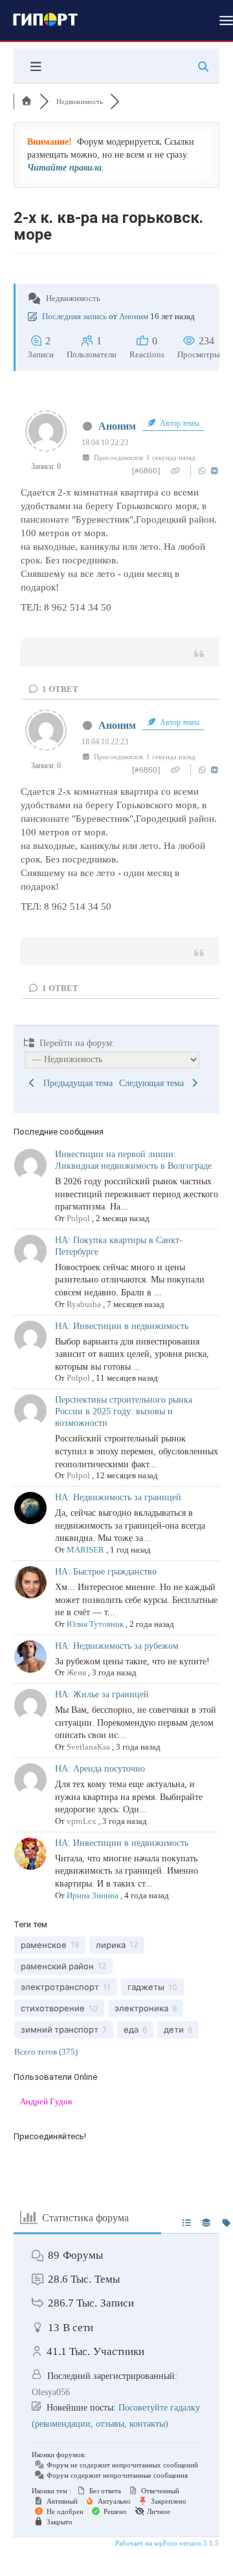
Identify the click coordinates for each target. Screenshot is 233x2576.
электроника (141, 2008)
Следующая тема (154, 1083)
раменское (44, 1945)
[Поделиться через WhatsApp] (204, 471)
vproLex (82, 1821)
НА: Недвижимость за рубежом (117, 1646)
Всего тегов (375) (46, 2052)
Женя (76, 1672)
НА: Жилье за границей (102, 1694)
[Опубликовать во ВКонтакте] (215, 471)
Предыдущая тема (75, 1083)
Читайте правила (64, 168)
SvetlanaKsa (88, 1747)
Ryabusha (84, 1304)
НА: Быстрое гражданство (106, 1572)
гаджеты (146, 1987)
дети (174, 2029)
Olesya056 (51, 2392)
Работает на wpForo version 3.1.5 (166, 2543)
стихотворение (53, 2008)
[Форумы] (27, 101)
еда (131, 2029)
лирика (111, 1945)
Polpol (78, 1218)
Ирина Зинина (93, 1895)
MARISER (85, 1550)
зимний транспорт (60, 2029)
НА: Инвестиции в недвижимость (122, 1326)
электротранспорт (60, 1987)
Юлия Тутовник (95, 1624)
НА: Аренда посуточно (100, 1769)
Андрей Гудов (46, 2101)
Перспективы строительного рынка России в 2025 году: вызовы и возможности (124, 1411)
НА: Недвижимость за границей (118, 1497)
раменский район (57, 1966)
